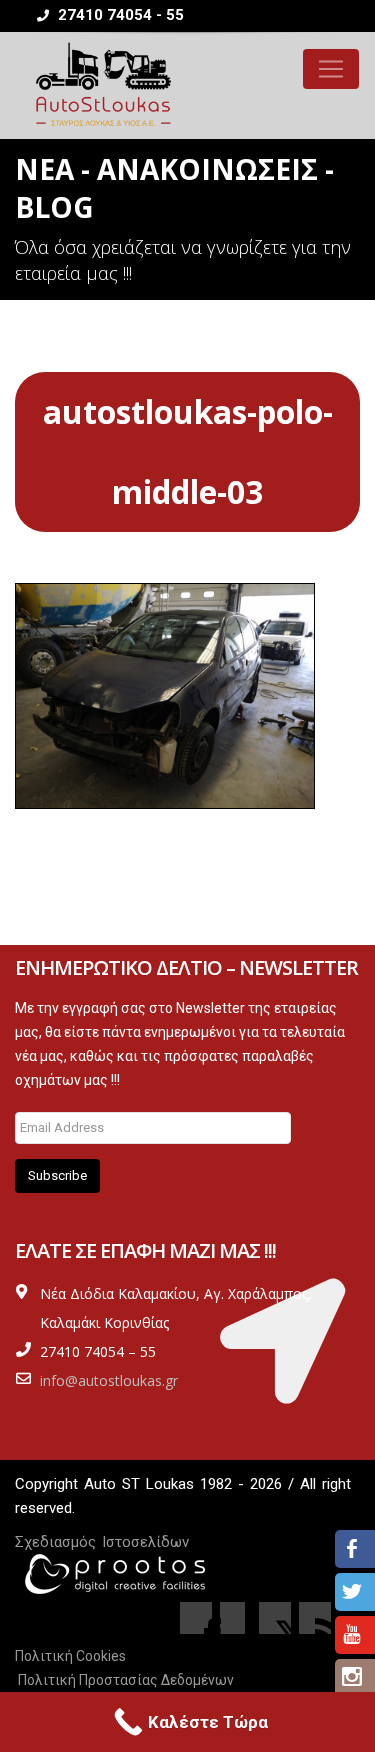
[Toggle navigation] (331, 69)
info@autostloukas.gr (109, 1380)
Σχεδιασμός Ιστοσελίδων (102, 1542)
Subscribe (57, 1175)
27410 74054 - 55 (119, 15)
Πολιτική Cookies (70, 1656)
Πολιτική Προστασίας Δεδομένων (126, 1680)
